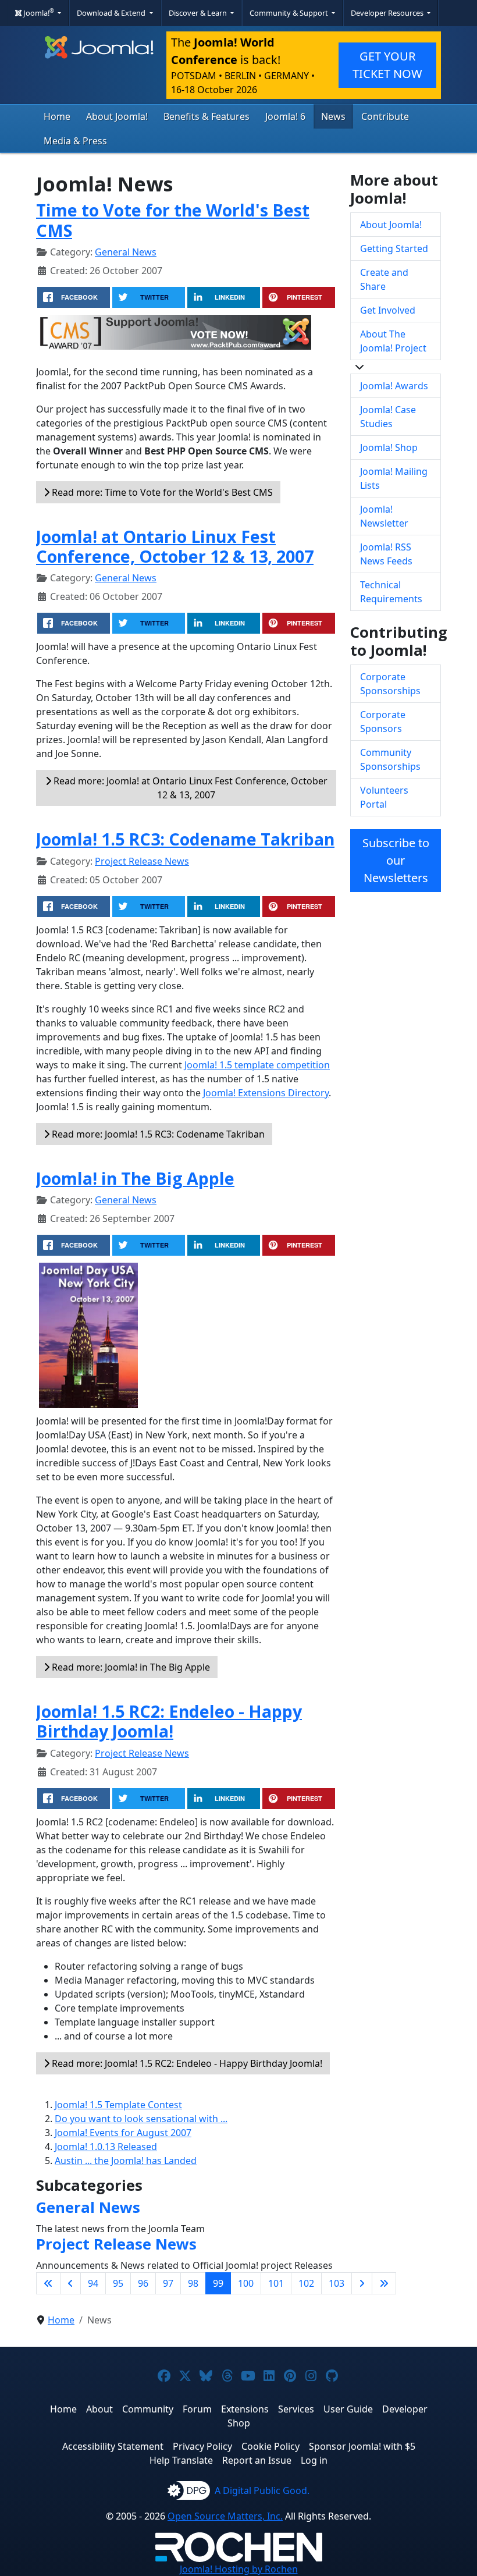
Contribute (385, 116)
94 (93, 2283)
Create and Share (384, 279)
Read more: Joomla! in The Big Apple (130, 1667)
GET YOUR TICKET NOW (387, 65)
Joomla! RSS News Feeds (386, 554)
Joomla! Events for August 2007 (123, 2133)
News (333, 116)
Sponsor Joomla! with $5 (362, 2446)
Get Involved (388, 310)
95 (118, 2283)
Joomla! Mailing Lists (394, 478)
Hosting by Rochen (239, 2569)
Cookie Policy (270, 2446)
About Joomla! (117, 116)
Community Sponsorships (390, 759)
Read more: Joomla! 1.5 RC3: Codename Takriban (157, 1134)
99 (218, 2283)
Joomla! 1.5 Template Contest (118, 2105)
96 (143, 2283)
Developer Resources (388, 13)
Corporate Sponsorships (390, 684)
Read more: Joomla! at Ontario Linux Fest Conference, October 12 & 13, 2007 (189, 788)
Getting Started (394, 248)
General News (126, 252)
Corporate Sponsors (383, 722)
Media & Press (75, 141)
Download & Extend (112, 13)
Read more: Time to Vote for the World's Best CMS (161, 492)
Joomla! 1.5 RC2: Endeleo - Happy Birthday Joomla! (169, 1721)
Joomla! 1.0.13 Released (106, 2147)
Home (57, 116)
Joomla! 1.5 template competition (257, 1065)
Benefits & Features (207, 116)
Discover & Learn (199, 13)
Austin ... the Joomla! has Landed (126, 2161)
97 (168, 2283)
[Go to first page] (48, 2283)
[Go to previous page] (70, 2283)
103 (337, 2283)
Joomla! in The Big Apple (135, 1178)
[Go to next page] (362, 2283)
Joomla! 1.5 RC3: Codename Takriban (185, 839)
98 (193, 2283)
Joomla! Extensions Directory (266, 1093)
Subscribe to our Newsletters (396, 860)
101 (276, 2283)
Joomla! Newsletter (384, 516)
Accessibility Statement (113, 2446)
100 (246, 2283)
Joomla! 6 (285, 116)
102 (306, 2283)
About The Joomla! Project (393, 341)
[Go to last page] (384, 2283)
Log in (314, 2460)
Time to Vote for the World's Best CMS (173, 220)
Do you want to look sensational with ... (141, 2119)
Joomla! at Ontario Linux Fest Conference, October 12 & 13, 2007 (175, 546)
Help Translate (181, 2460)
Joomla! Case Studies (388, 417)
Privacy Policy (202, 2446)
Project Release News (142, 861)
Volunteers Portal (384, 797)
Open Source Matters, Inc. (225, 2516)
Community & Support (290, 13)
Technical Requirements (391, 592)
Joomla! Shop (389, 447)
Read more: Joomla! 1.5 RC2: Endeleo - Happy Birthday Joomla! (186, 2063)
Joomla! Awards (394, 386)
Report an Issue (257, 2460)
